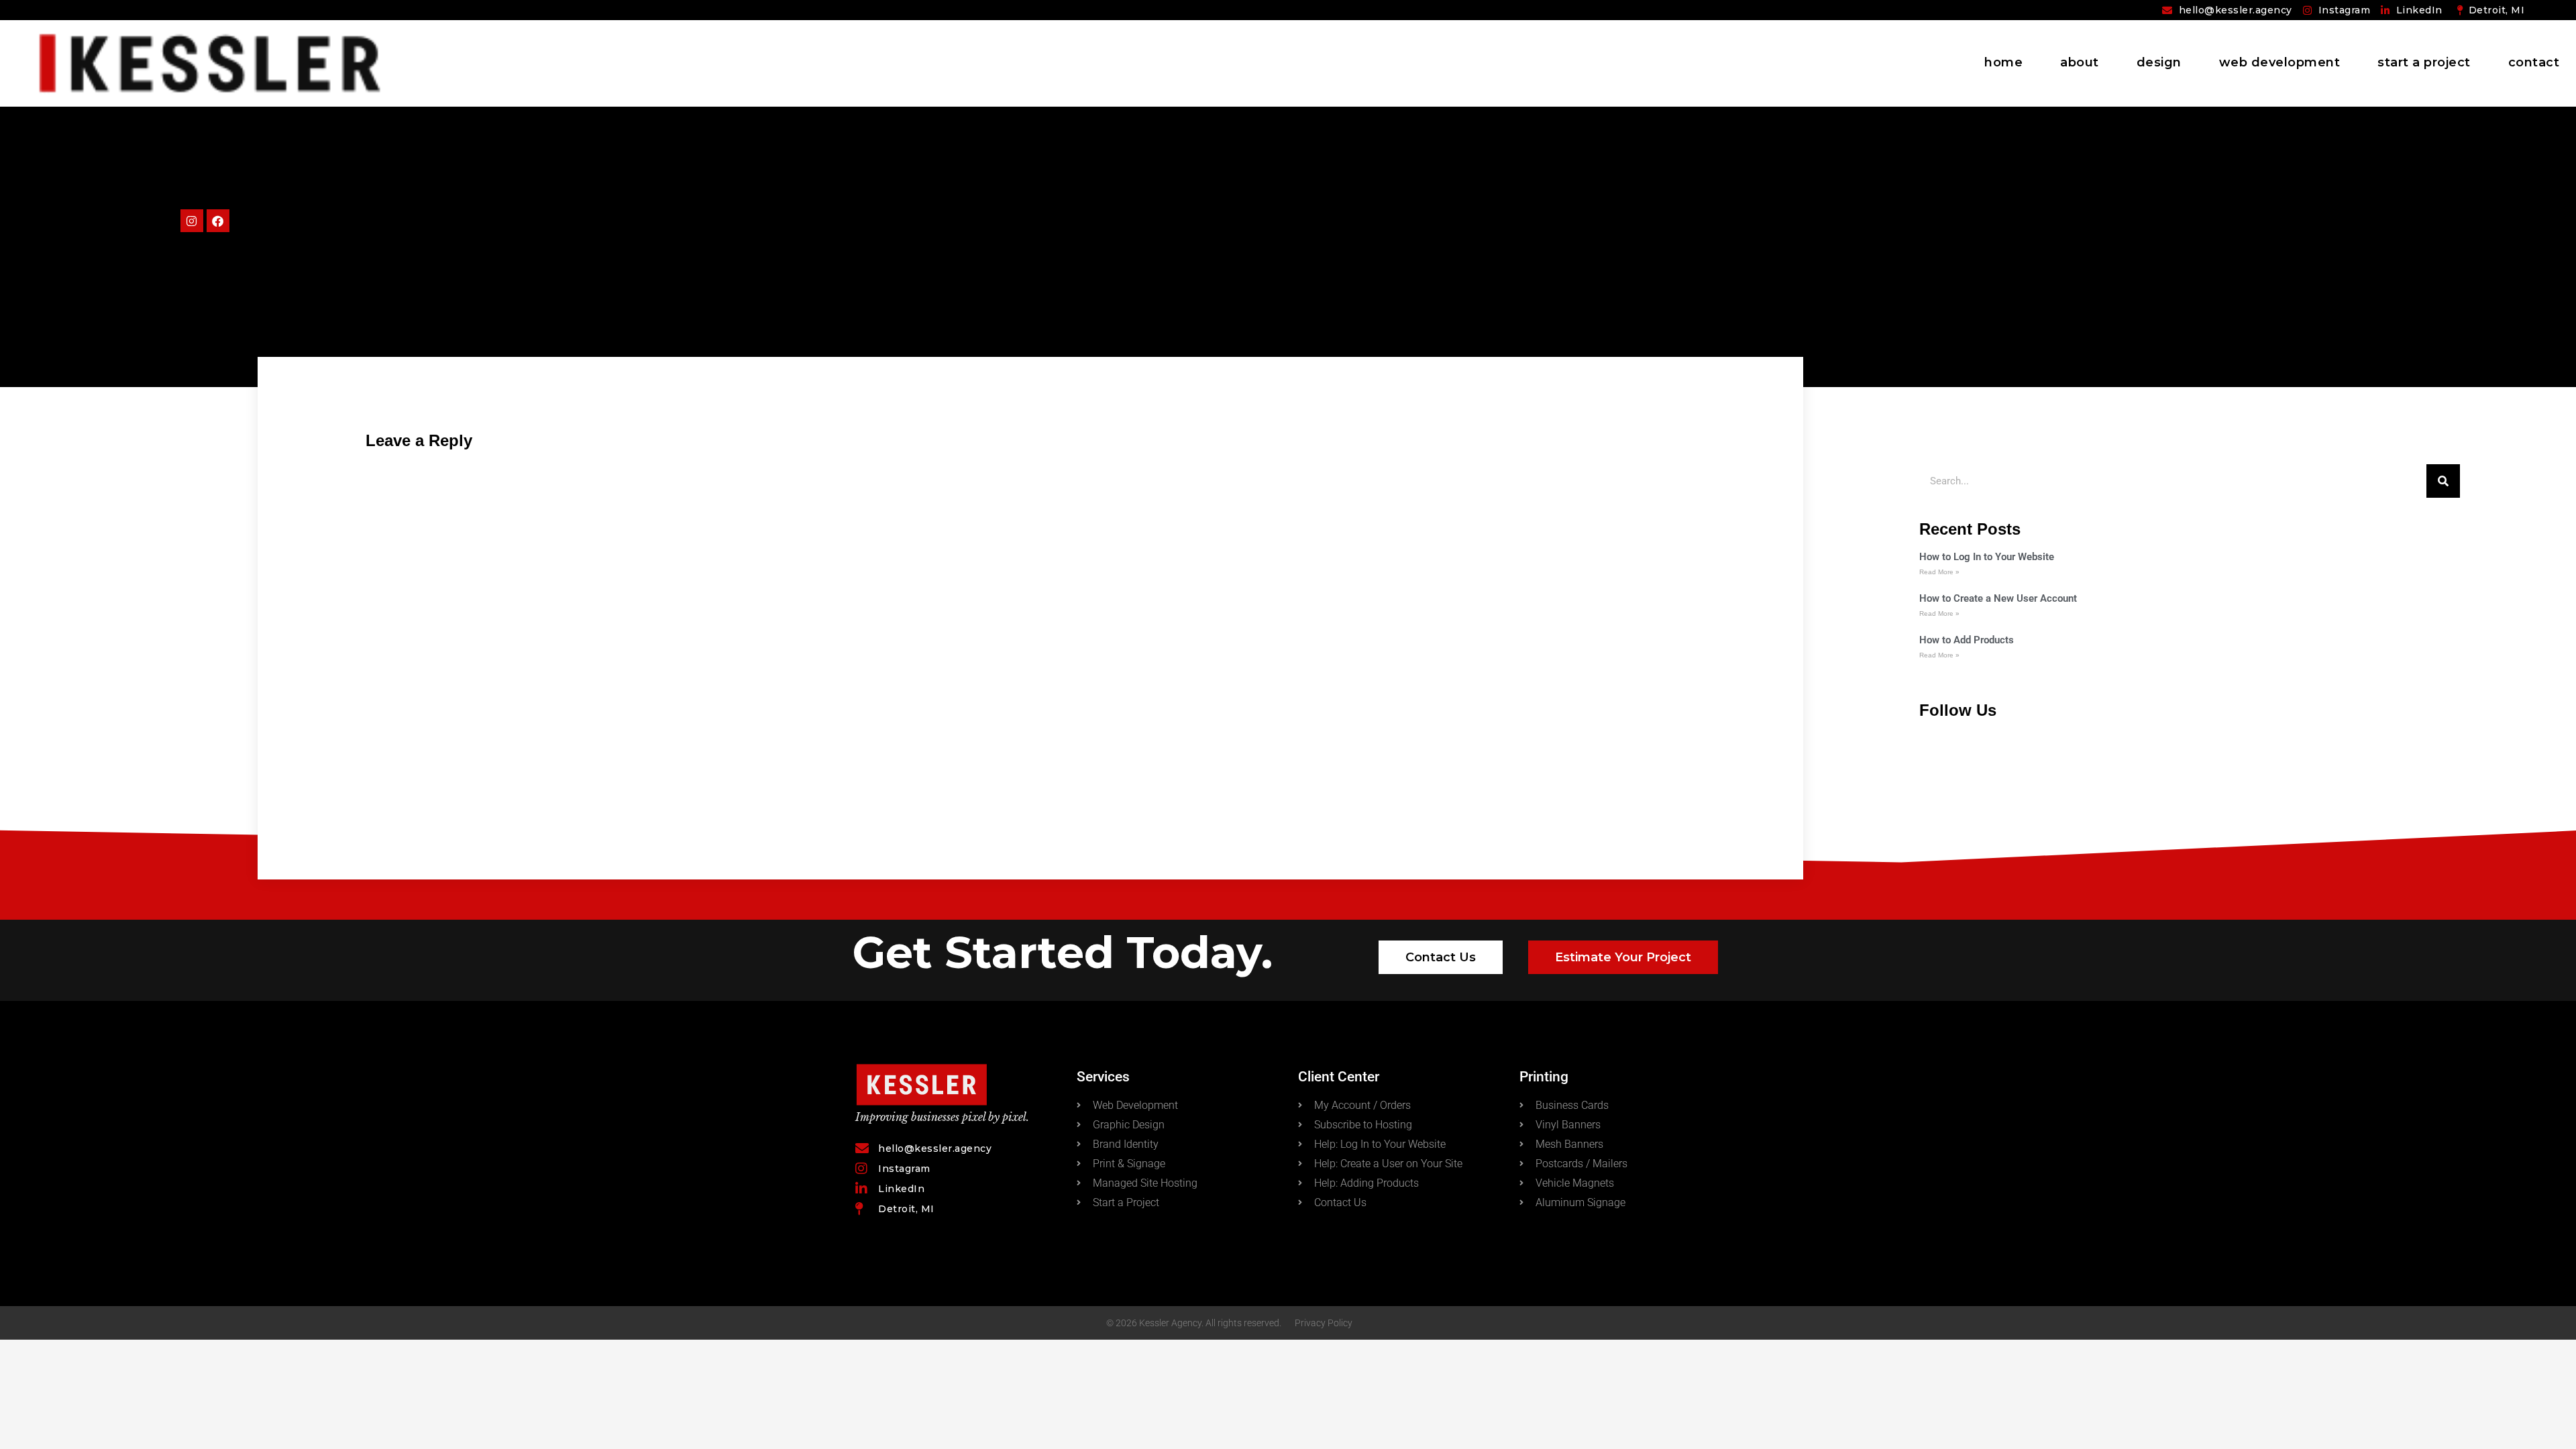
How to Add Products (1967, 640)
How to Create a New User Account (1998, 598)
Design (2159, 62)
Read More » (1939, 572)
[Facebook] (218, 221)
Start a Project (2424, 62)
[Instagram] (192, 221)
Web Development (2280, 62)
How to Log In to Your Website (1987, 557)
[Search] (2443, 481)
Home (2003, 62)
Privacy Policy (1324, 1323)
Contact (2534, 62)
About (2080, 62)
